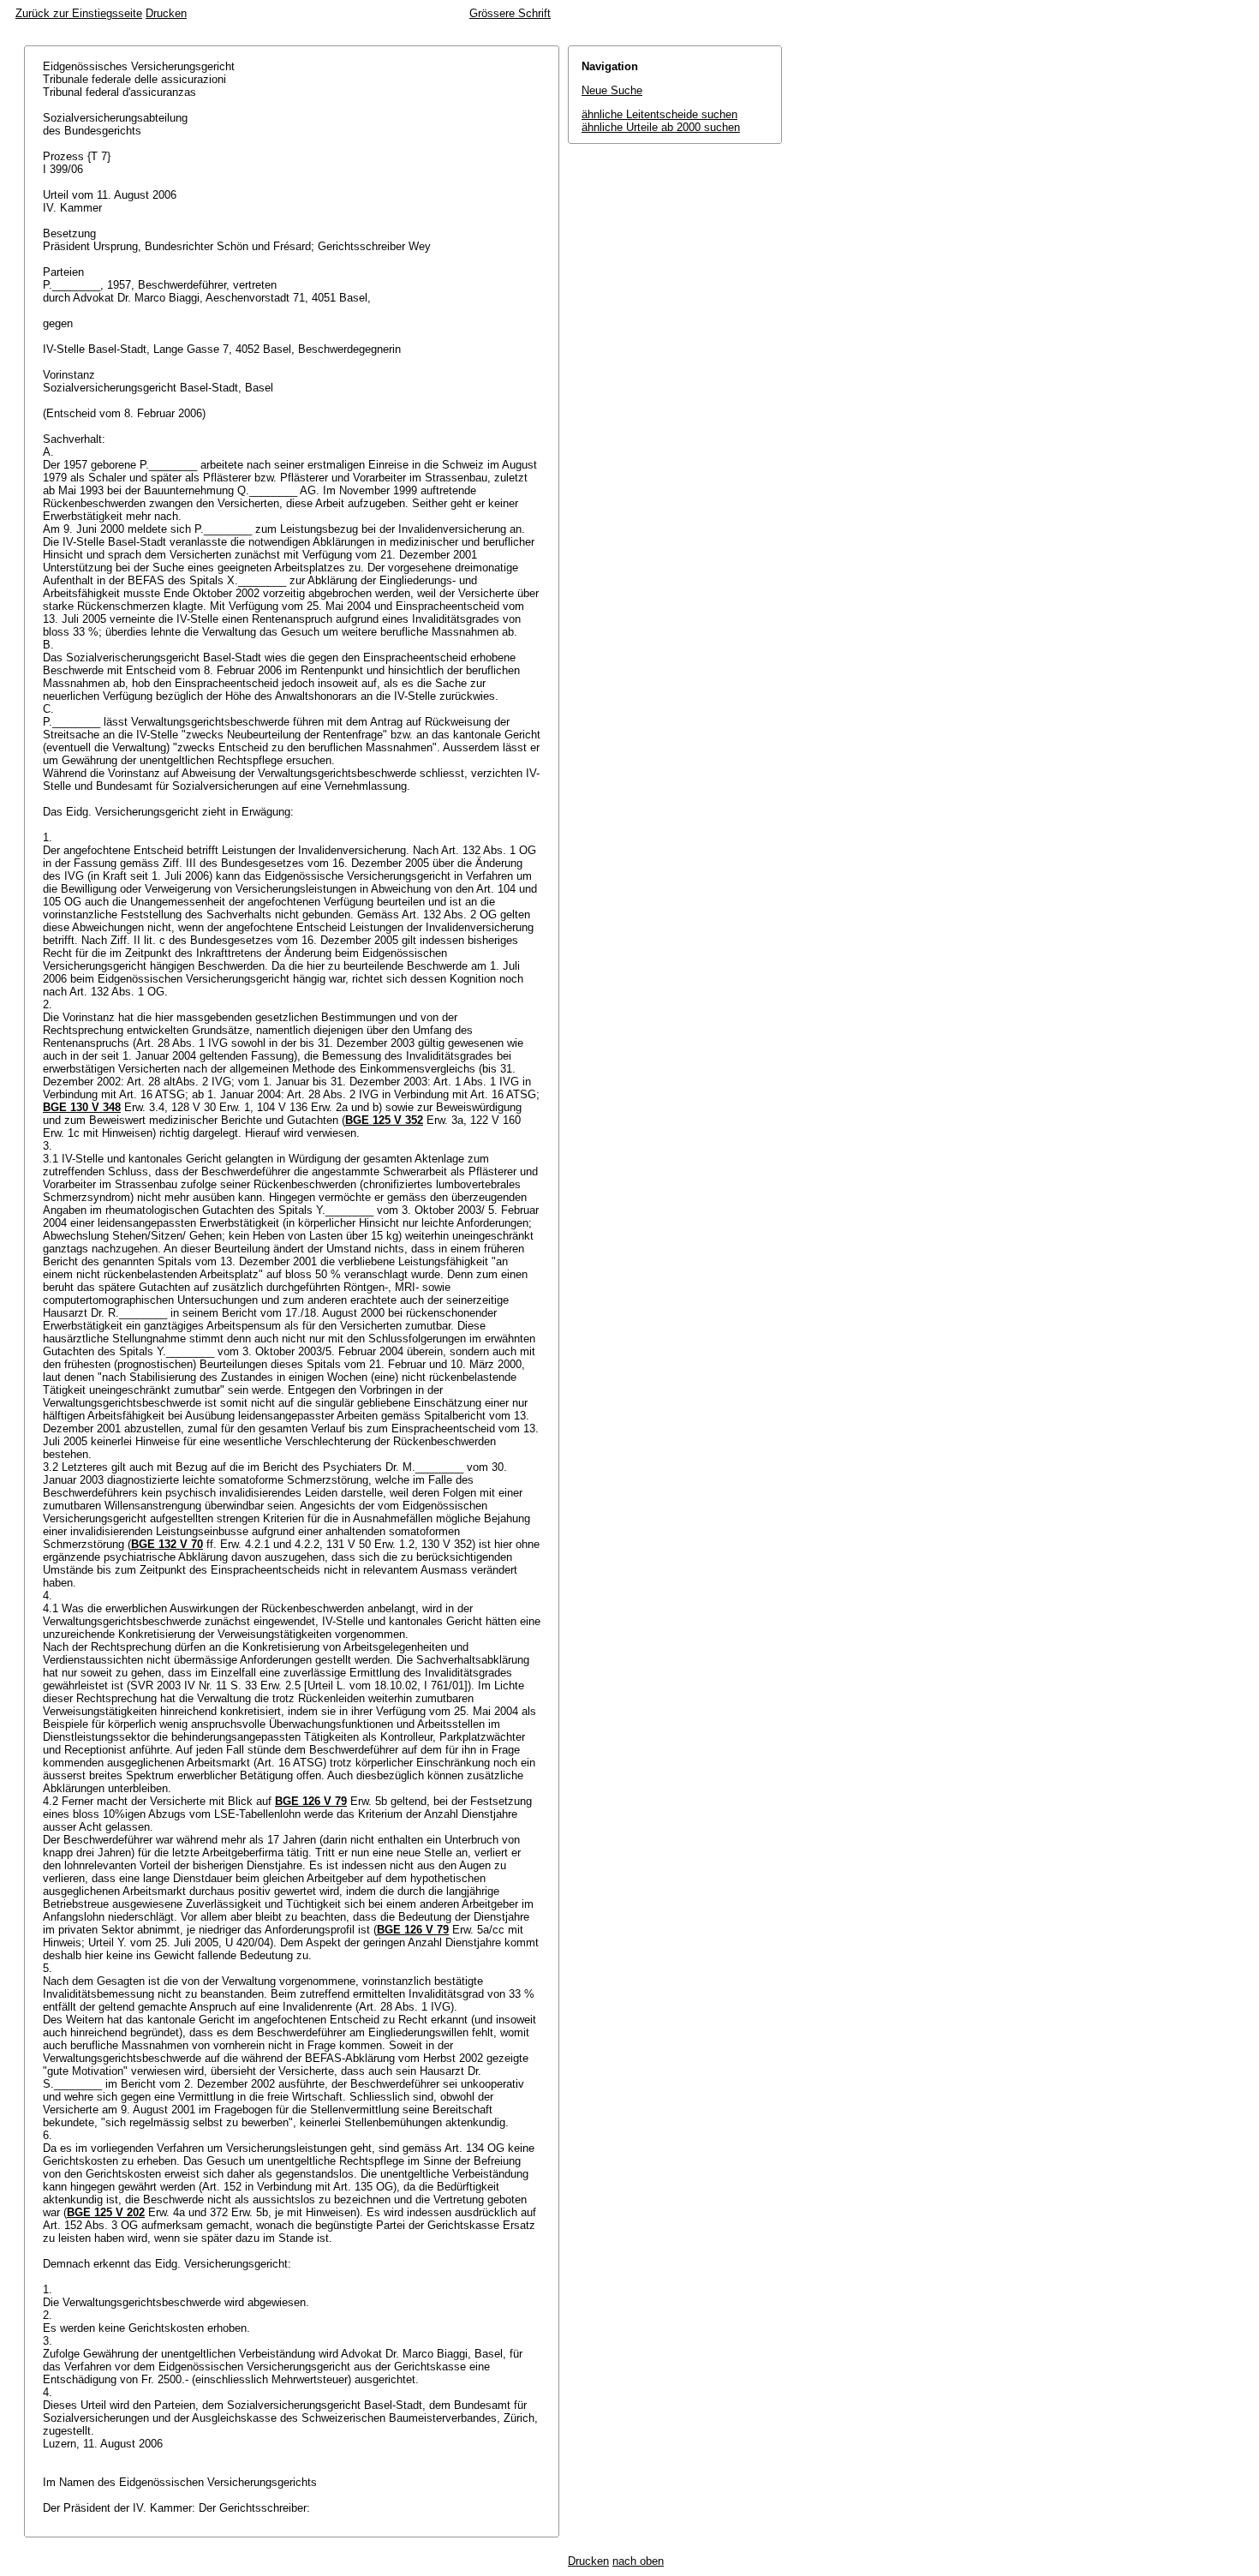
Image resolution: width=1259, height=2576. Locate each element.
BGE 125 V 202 (106, 2212)
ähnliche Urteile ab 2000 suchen (661, 127)
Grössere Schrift (510, 13)
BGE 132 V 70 (167, 1544)
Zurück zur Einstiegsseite (79, 13)
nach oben (638, 2561)
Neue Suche (612, 90)
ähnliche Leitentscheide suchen (659, 114)
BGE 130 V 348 (82, 1107)
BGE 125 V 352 (384, 1120)
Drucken (166, 13)
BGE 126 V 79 (311, 1801)
